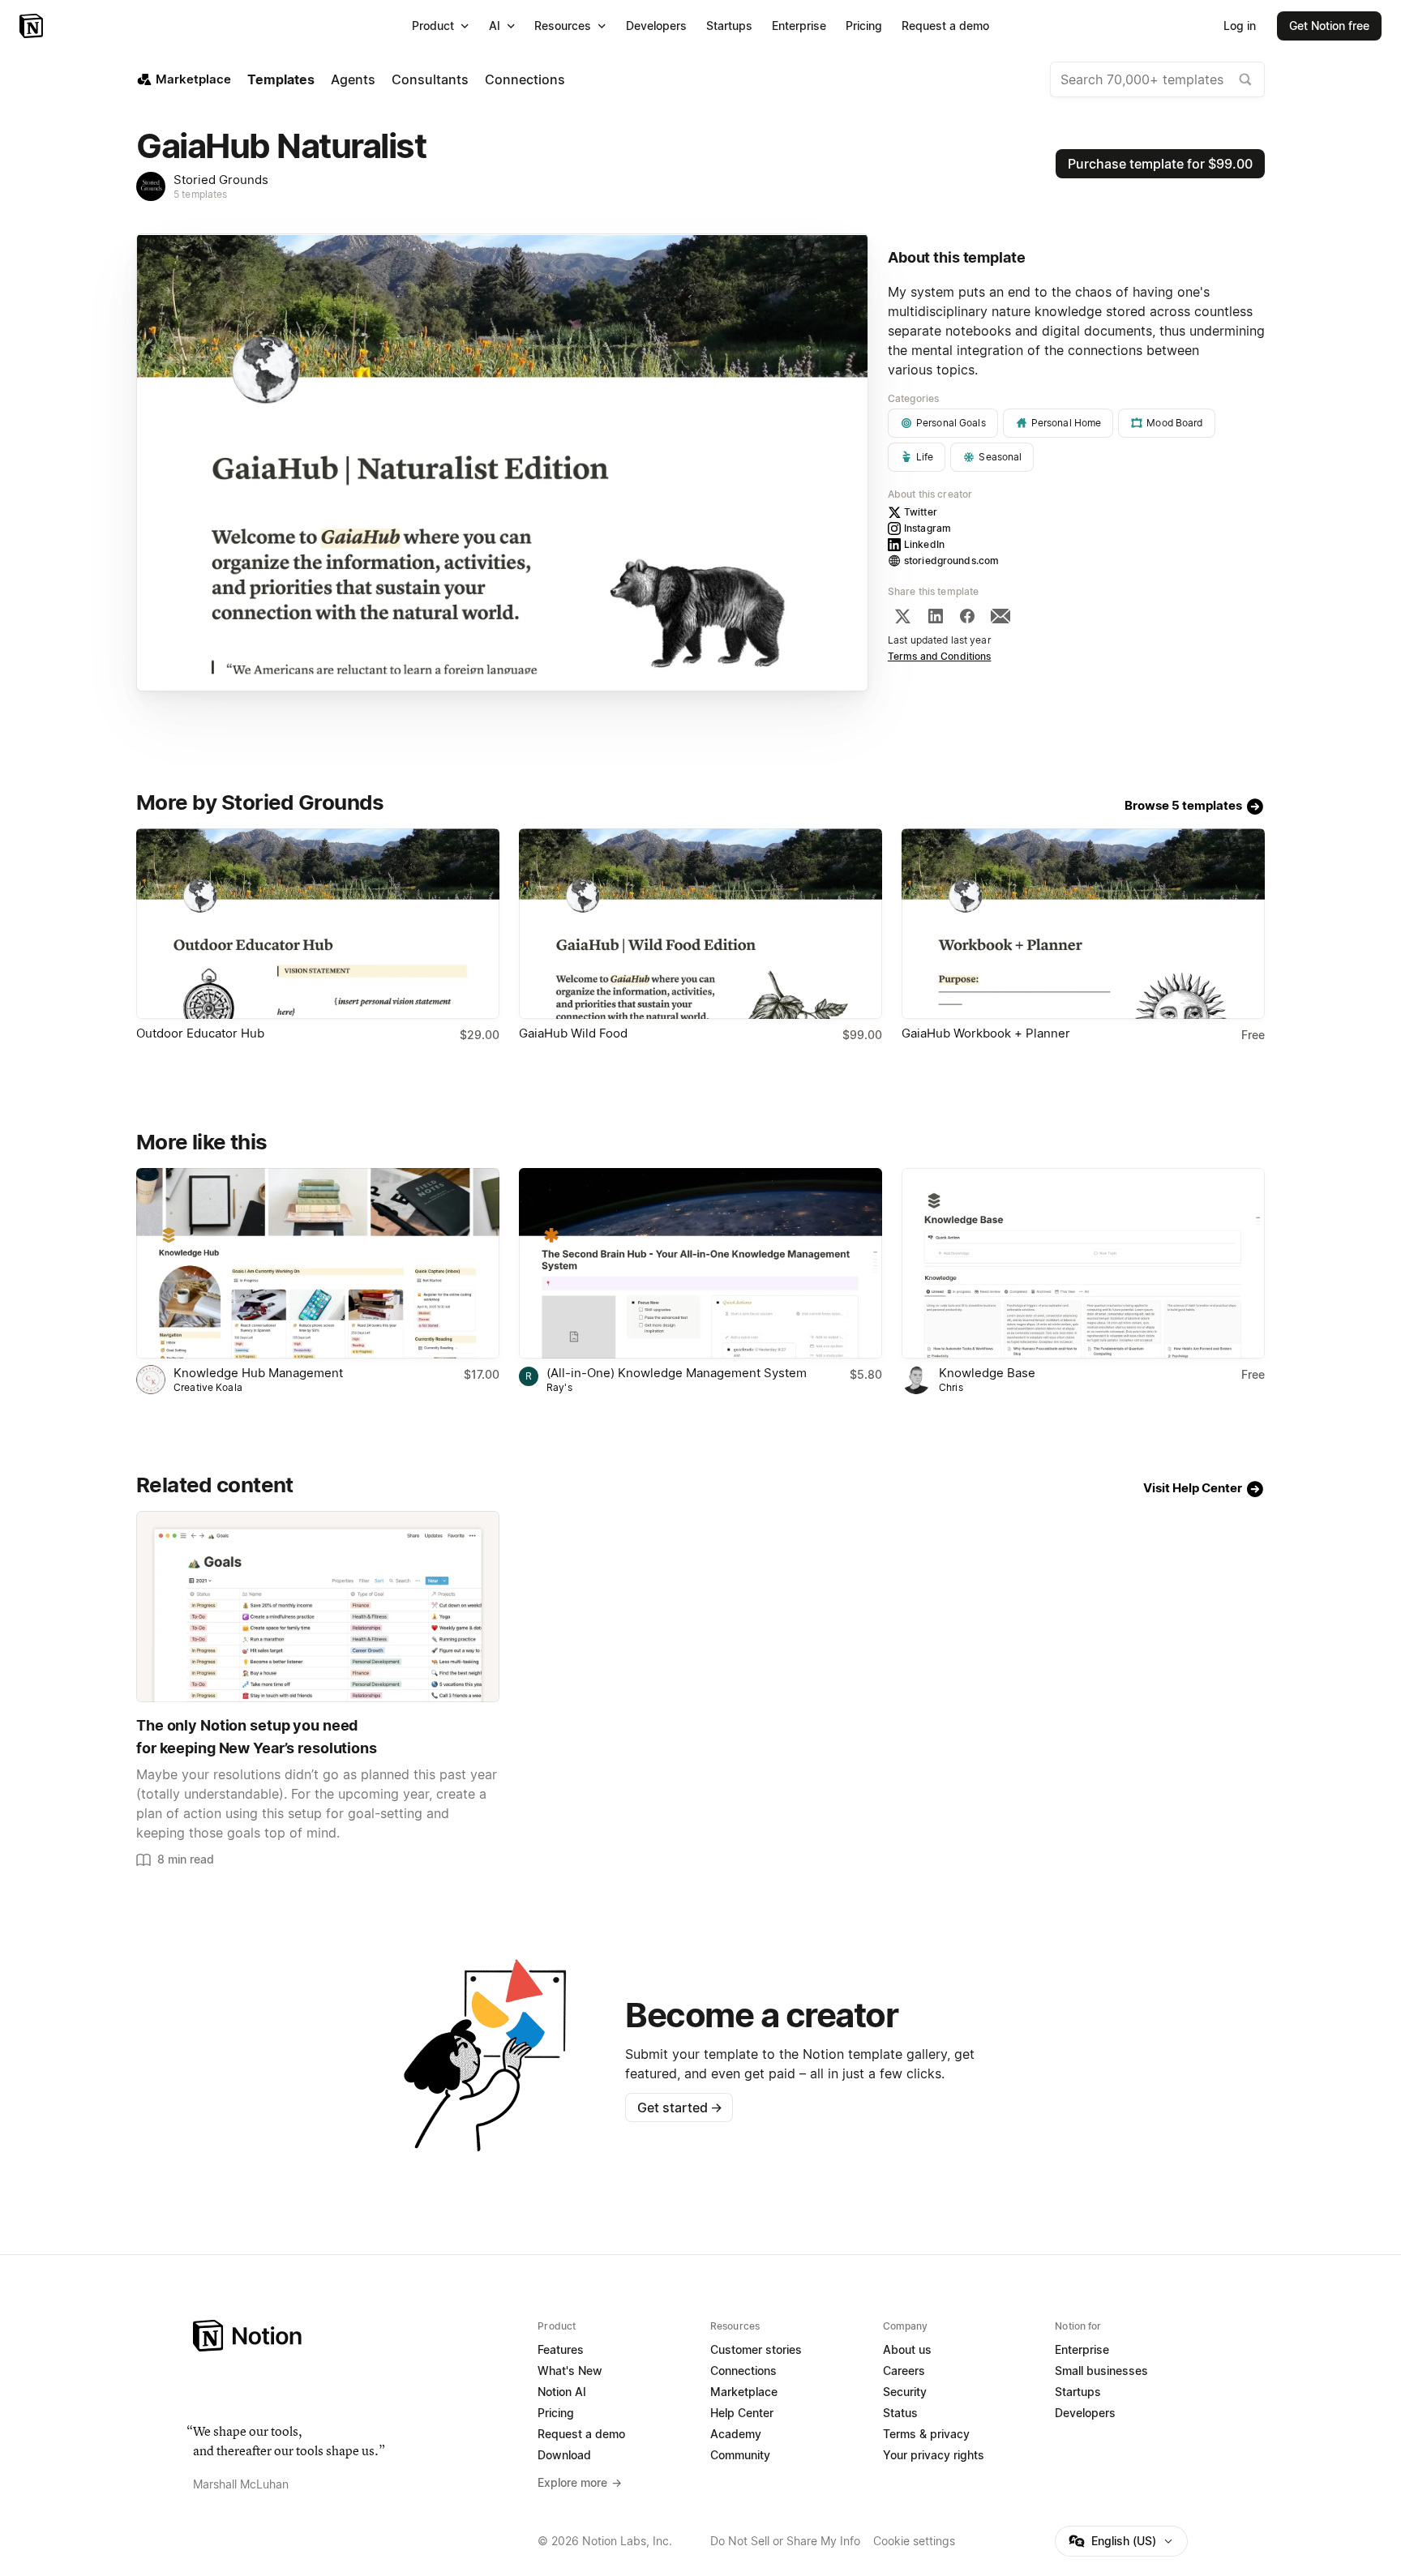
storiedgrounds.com (951, 561)
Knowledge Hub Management (258, 1373)
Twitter (921, 512)
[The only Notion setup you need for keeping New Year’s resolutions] (318, 1606)
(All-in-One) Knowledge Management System (677, 1373)
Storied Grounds (221, 180)
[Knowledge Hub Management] (318, 1263)
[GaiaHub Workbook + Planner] (1083, 924)
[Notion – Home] (33, 26)
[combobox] (1157, 79)
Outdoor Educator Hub (200, 1033)
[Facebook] (967, 616)
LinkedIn (924, 544)
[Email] (1000, 616)
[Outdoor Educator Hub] (318, 924)
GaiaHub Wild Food (573, 1033)
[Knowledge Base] (1083, 1263)
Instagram (928, 528)
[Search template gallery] (1245, 79)
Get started (680, 2107)
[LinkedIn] (936, 616)
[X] (902, 616)
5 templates (200, 194)
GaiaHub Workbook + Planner (986, 1033)
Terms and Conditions (940, 656)
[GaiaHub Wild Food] (700, 924)
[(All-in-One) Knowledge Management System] (700, 1263)
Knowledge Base (987, 1373)
